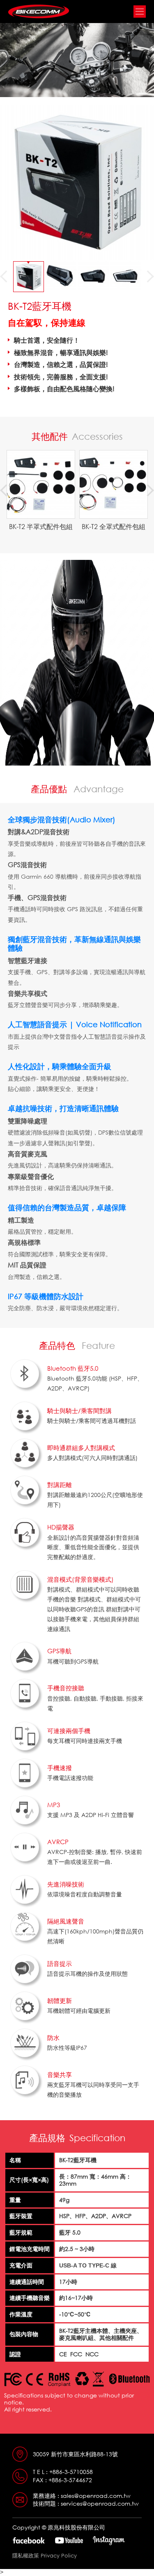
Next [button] (148, 276)
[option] (29, 277)
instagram (109, 2541)
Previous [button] (6, 276)
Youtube (69, 2541)
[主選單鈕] (140, 12)
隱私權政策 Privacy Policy (45, 2555)
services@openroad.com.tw (100, 2503)
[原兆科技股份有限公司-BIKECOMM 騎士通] (39, 12)
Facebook (29, 2540)
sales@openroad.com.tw (96, 2496)
